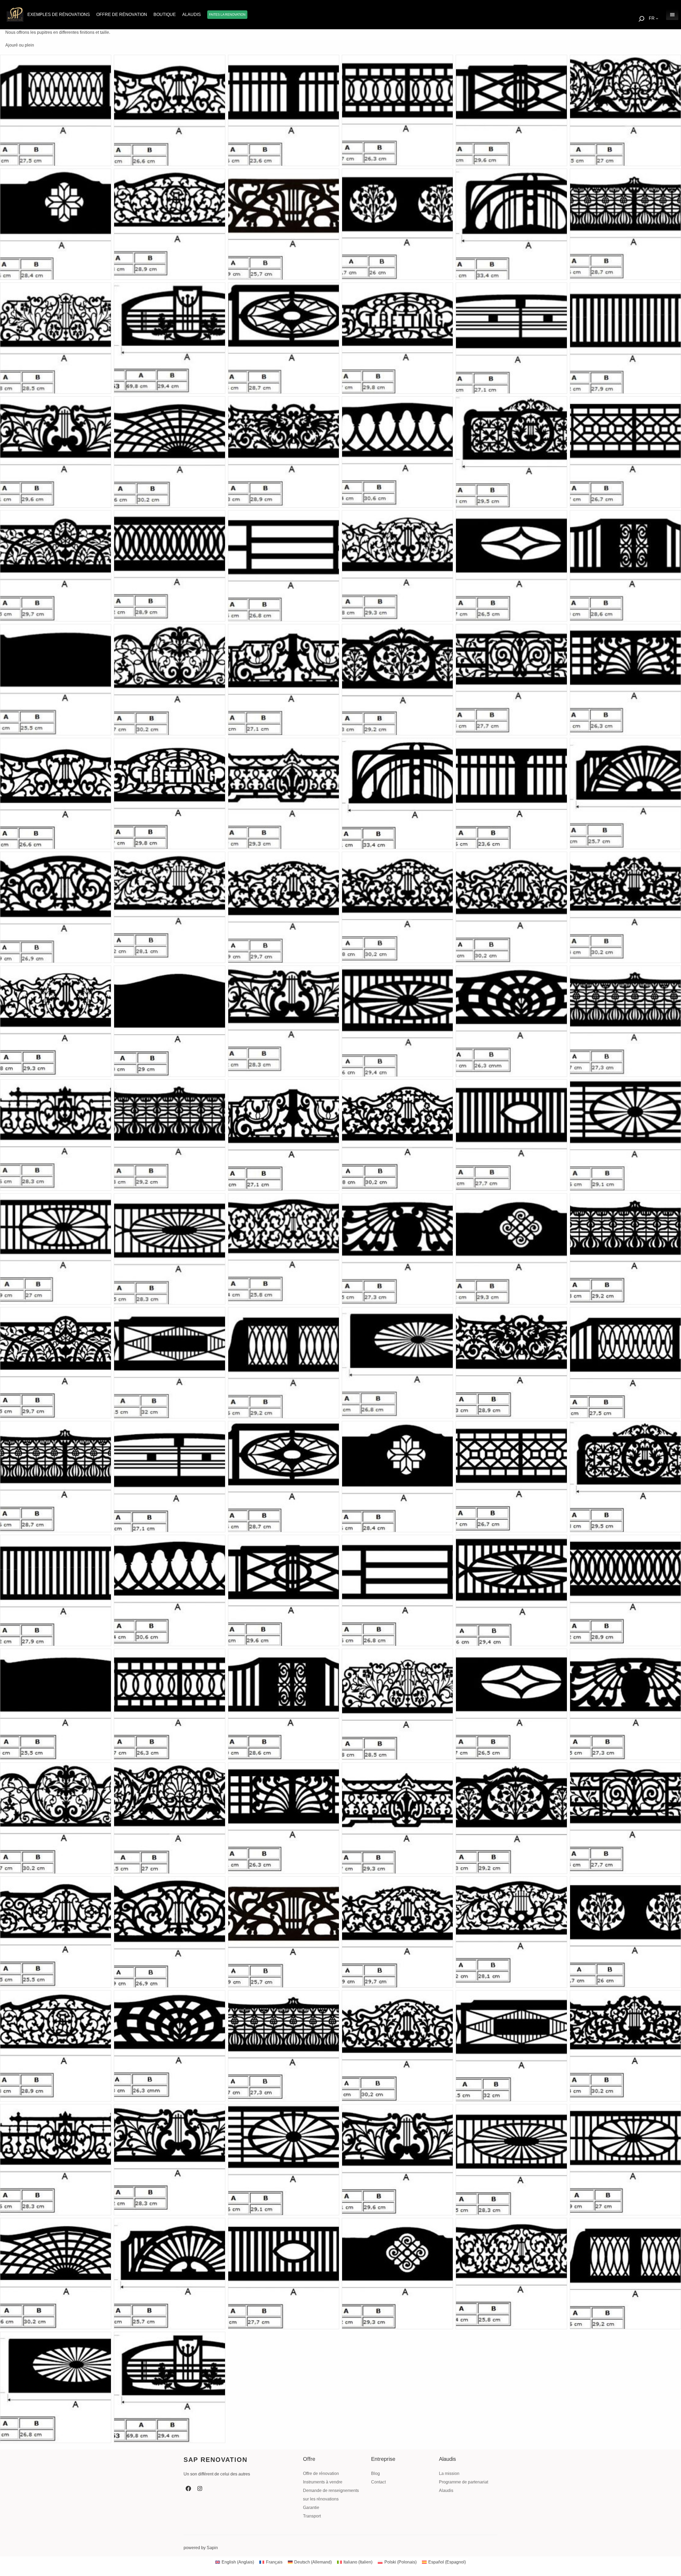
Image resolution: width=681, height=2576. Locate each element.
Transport (312, 2516)
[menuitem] (235, 2562)
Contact (378, 2482)
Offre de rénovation (321, 2473)
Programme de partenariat (464, 2482)
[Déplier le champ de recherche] (641, 19)
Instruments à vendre (323, 2482)
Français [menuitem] (274, 2562)
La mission (449, 2473)
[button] (56, 110)
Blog (375, 2473)
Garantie (311, 2508)
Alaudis (446, 2490)
